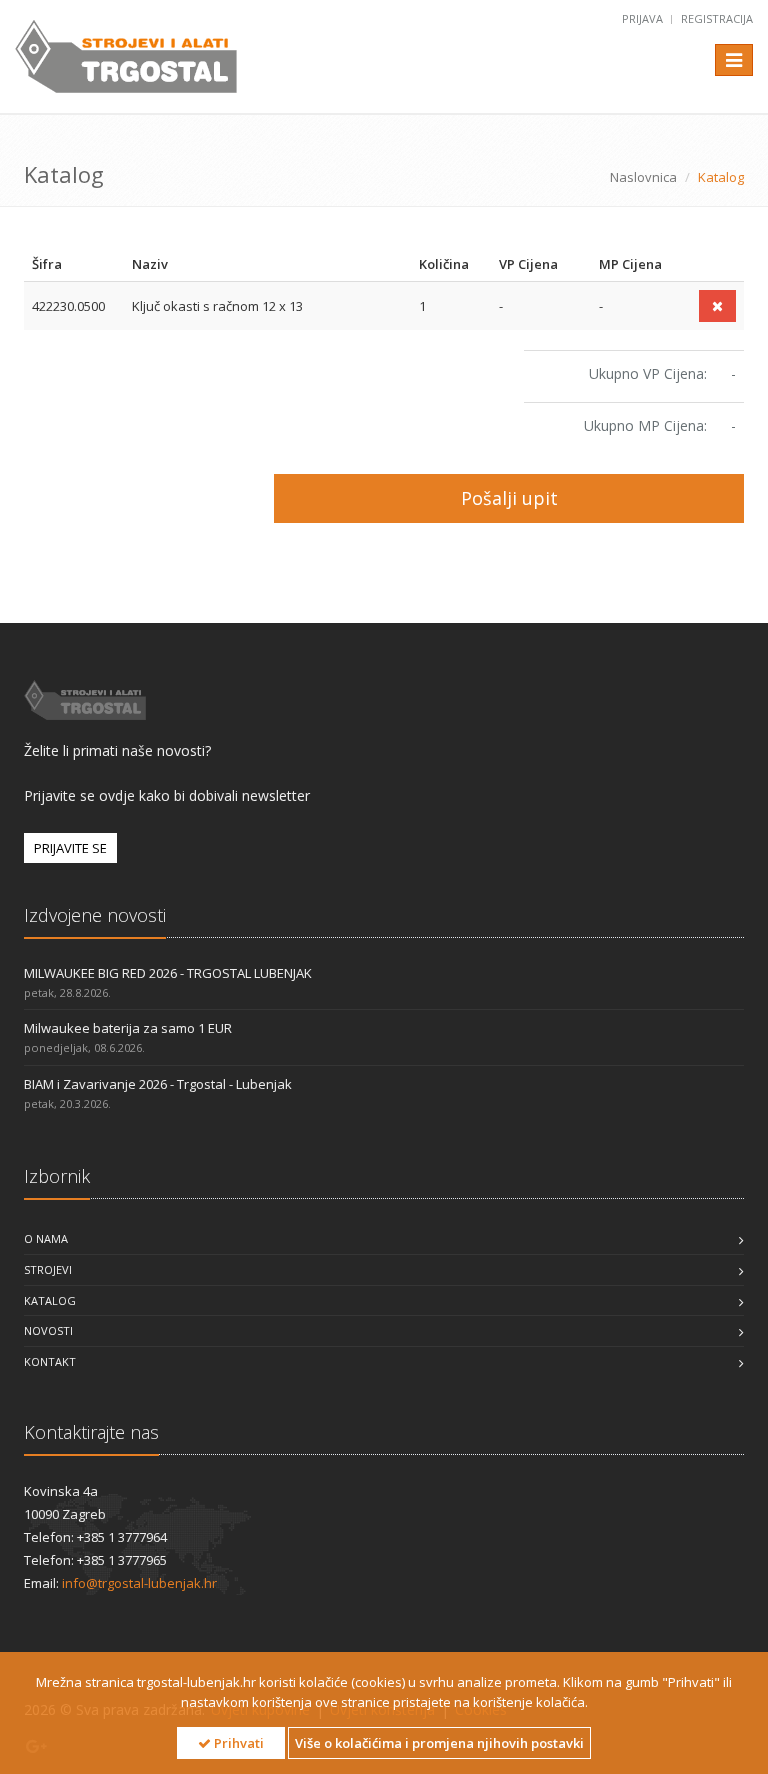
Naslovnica (643, 177)
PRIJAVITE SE (70, 848)
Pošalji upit (509, 498)
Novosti (48, 1330)
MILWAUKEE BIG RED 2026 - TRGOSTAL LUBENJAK (168, 973)
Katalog (50, 1300)
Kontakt (50, 1361)
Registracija (717, 18)
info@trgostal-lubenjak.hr (139, 1583)
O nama (46, 1238)
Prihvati (237, 1743)
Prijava (644, 18)
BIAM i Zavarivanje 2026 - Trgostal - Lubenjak (158, 1084)
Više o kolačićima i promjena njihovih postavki (439, 1743)
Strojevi (48, 1269)
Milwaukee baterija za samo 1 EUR (128, 1028)
